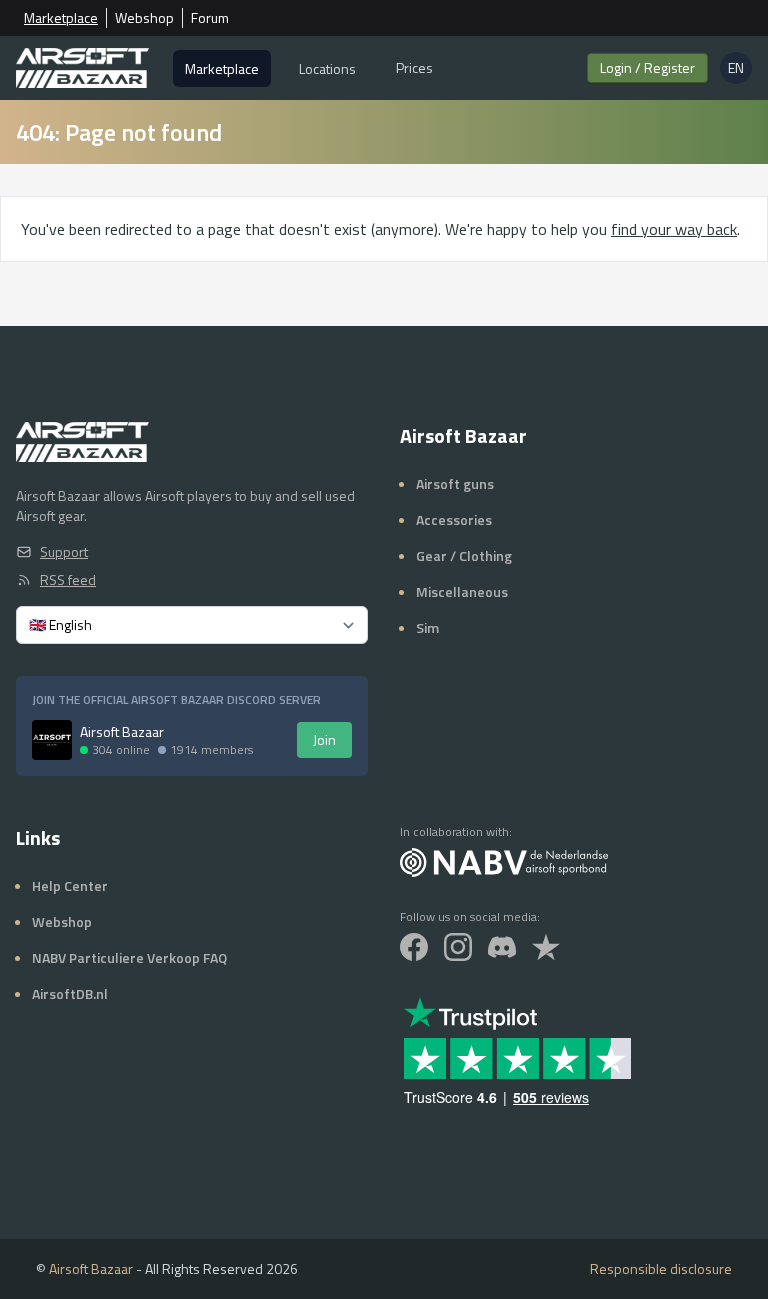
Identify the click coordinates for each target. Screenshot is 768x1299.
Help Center (70, 885)
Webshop (144, 18)
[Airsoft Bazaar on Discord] (502, 947)
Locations (327, 68)
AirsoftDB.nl (70, 993)
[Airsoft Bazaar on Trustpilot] (546, 947)
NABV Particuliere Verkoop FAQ (129, 957)
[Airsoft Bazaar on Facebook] (414, 947)
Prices (414, 67)
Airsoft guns (455, 483)
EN (740, 70)
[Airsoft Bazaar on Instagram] (458, 947)
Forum (210, 18)
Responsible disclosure (661, 1269)
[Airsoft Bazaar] (82, 68)
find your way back (674, 229)
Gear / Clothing (464, 555)
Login (647, 67)
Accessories (454, 519)
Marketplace (61, 18)
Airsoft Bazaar (91, 1268)
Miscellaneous (462, 591)
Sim (427, 627)
